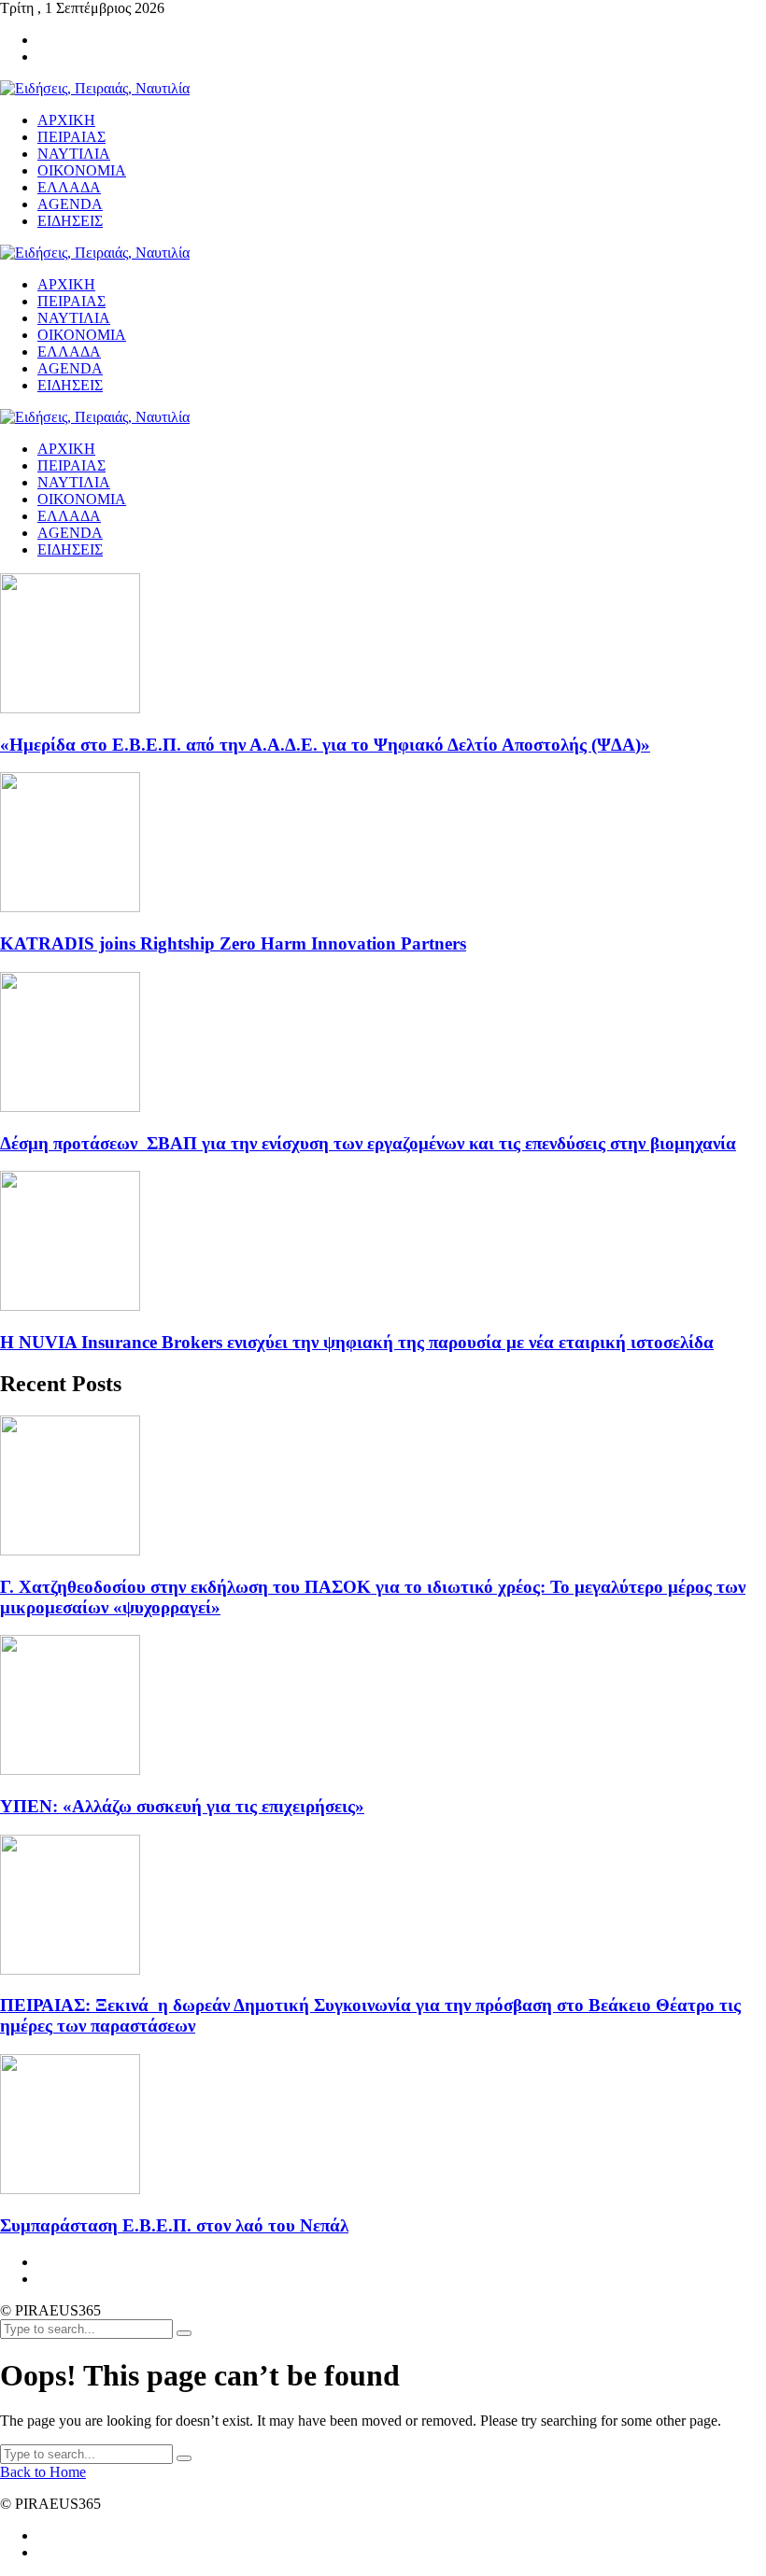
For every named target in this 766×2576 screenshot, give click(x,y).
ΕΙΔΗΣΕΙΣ (70, 549)
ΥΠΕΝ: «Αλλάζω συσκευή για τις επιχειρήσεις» (182, 1806)
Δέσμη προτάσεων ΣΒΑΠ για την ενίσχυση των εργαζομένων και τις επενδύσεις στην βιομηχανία (368, 1143)
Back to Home (43, 2472)
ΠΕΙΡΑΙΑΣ (71, 465)
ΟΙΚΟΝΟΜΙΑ (82, 499)
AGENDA (70, 533)
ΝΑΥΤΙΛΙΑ (74, 482)
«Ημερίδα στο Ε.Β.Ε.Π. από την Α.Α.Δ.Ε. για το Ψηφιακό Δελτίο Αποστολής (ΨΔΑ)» (325, 745)
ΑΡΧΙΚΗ (66, 449)
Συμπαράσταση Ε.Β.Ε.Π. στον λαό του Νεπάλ (174, 2225)
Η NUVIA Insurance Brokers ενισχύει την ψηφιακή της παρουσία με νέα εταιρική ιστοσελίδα (357, 1342)
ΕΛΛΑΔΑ (69, 516)
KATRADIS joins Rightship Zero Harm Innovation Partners (233, 943)
